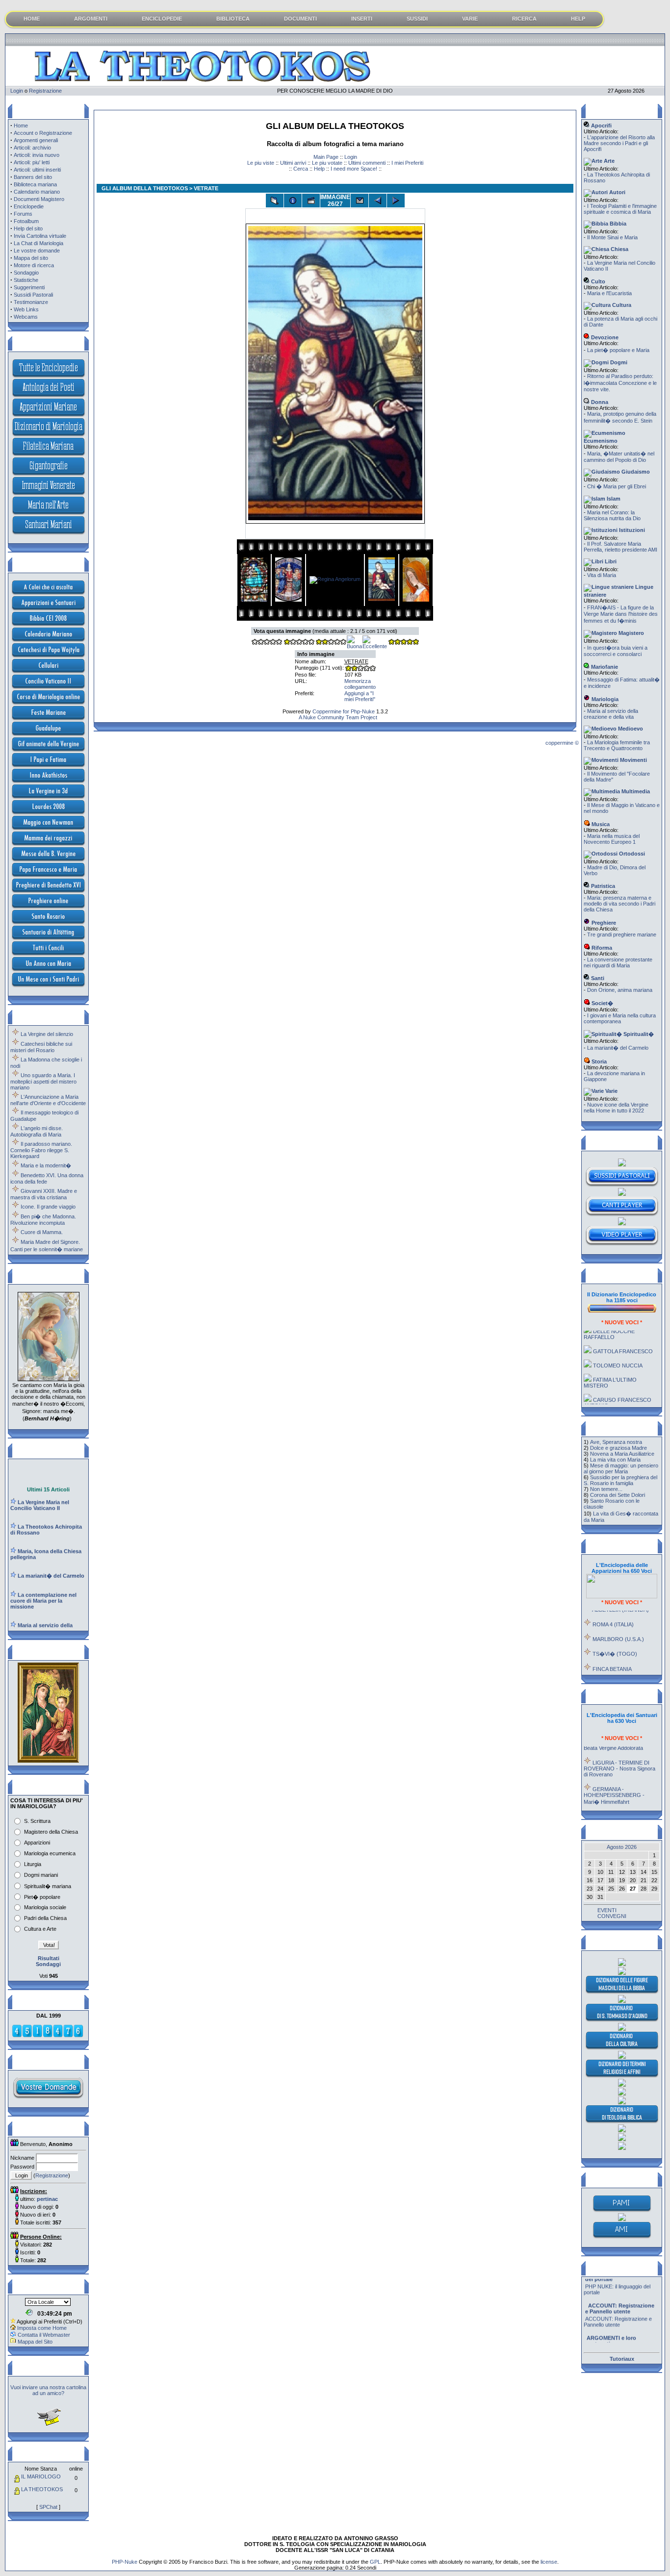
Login (17, 91)
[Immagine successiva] (396, 201)
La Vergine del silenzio (47, 1034)
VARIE (470, 19)
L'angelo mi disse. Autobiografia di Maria (37, 1131)
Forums (23, 214)
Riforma (601, 948)
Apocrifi (601, 126)
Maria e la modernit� (46, 1165)
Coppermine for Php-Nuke (344, 711)
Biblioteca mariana (35, 184)
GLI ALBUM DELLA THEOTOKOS (145, 188)
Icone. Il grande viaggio (48, 1207)
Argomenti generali (36, 140)
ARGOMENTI (91, 19)
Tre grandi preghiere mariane (622, 934)
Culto (597, 281)
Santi (597, 978)
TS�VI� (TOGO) (615, 1633)
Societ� (602, 1003)
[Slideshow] (311, 201)
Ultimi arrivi (293, 163)
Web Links (26, 309)
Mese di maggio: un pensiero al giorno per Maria (621, 1468)
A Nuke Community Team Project (337, 717)
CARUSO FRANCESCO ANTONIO (618, 1382)
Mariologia (604, 699)
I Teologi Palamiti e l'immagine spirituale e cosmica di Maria (620, 209)
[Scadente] (267, 643)
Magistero (631, 633)
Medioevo (630, 729)
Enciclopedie (29, 206)
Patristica (602, 886)
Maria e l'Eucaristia (609, 293)
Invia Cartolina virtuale (40, 236)
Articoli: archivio (32, 148)
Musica (600, 824)
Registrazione (45, 91)
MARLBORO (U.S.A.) (618, 1618)
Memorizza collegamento (360, 684)
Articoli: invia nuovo (37, 155)
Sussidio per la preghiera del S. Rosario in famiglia (620, 1480)
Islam (613, 499)
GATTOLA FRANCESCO (623, 1331)
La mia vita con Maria (615, 1460)
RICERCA (524, 19)
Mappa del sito (31, 258)
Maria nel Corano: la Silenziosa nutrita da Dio (612, 515)
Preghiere (603, 923)
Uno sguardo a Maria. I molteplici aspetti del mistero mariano (43, 1081)
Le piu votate (327, 163)
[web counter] (48, 2036)
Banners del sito (33, 177)
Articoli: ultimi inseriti (37, 170)
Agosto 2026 (622, 1847)
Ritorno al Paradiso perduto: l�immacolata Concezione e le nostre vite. (620, 383)
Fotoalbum (26, 221)
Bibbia (617, 224)
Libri (610, 561)
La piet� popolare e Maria (618, 350)
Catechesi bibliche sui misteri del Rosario (41, 1047)
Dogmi (618, 362)
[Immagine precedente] (378, 201)
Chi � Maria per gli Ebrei (617, 486)
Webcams (26, 317)
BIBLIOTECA (233, 19)
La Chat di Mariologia (39, 243)
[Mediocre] (299, 643)
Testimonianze (31, 302)
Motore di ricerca (34, 265)
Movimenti (633, 760)
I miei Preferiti (407, 163)
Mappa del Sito (35, 2342)
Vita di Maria (602, 575)
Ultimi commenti (367, 163)
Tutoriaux (622, 2359)
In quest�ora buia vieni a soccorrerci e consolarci (616, 651)
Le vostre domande (37, 251)
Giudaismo (635, 472)
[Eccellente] (375, 646)
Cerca (301, 169)
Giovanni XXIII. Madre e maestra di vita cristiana (44, 1194)
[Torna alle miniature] (275, 201)
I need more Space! (354, 169)
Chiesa (619, 249)
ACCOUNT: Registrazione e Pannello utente (618, 2302)
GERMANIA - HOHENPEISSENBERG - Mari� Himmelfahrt (614, 1775)
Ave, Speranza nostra (616, 1442)
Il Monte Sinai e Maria (612, 237)
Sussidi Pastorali (33, 295)
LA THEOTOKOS (42, 2489)
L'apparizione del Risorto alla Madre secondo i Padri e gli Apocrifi (619, 143)
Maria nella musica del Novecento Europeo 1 (612, 839)
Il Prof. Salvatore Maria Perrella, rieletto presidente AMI (620, 547)
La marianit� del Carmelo (618, 1048)
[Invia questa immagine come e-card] (360, 201)
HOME (32, 19)
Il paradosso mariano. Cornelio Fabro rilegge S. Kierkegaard (41, 1150)
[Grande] (403, 643)
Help (319, 169)
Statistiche (26, 280)
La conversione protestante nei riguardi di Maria (618, 962)
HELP (578, 19)
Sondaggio (26, 273)
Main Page (326, 157)
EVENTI (607, 1910)
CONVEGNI (612, 1916)
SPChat (48, 2507)
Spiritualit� (638, 1034)
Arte (608, 161)
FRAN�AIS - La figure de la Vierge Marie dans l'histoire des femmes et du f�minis (621, 614)
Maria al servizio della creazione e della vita (611, 714)
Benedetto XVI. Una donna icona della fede (47, 1178)
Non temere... (606, 1489)
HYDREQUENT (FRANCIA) (626, 1669)
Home (21, 126)
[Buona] (354, 646)
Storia (598, 1061)
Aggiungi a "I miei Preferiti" (360, 696)
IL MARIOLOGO (41, 2476)
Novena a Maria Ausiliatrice (622, 1454)
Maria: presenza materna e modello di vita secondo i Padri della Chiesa (619, 904)
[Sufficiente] (331, 643)
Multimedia (635, 791)
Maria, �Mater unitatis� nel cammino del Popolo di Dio (619, 457)
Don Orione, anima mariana (620, 990)
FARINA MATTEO (614, 1399)
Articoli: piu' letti (32, 162)
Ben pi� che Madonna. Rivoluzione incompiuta (43, 1220)
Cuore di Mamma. (42, 1232)
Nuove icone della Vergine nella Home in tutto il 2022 (616, 1108)
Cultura (621, 305)
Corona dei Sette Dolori (618, 1495)
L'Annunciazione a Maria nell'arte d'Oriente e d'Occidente (48, 1100)
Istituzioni (631, 530)
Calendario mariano (37, 192)
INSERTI (362, 19)
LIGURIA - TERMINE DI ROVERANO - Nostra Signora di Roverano (619, 1748)
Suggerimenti (29, 287)
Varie (611, 1091)
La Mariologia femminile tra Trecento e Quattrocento (617, 745)
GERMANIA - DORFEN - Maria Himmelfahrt (618, 1799)
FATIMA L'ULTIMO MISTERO (610, 1362)
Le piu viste (261, 163)
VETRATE (356, 661)
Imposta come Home (42, 2328)
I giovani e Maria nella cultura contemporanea (620, 1018)
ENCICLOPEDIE (162, 19)
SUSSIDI (417, 19)
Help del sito (28, 228)
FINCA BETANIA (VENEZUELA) (607, 1651)
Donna (599, 402)
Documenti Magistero (39, 199)
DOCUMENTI (300, 19)
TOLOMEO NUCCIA (618, 1345)
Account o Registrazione (43, 133)
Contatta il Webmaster (44, 2335)
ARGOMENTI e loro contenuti (620, 2332)
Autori (617, 192)
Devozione (604, 337)
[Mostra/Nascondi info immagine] (293, 201)
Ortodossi (631, 854)
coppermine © (562, 743)
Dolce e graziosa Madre (618, 1448)
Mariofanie (604, 667)
